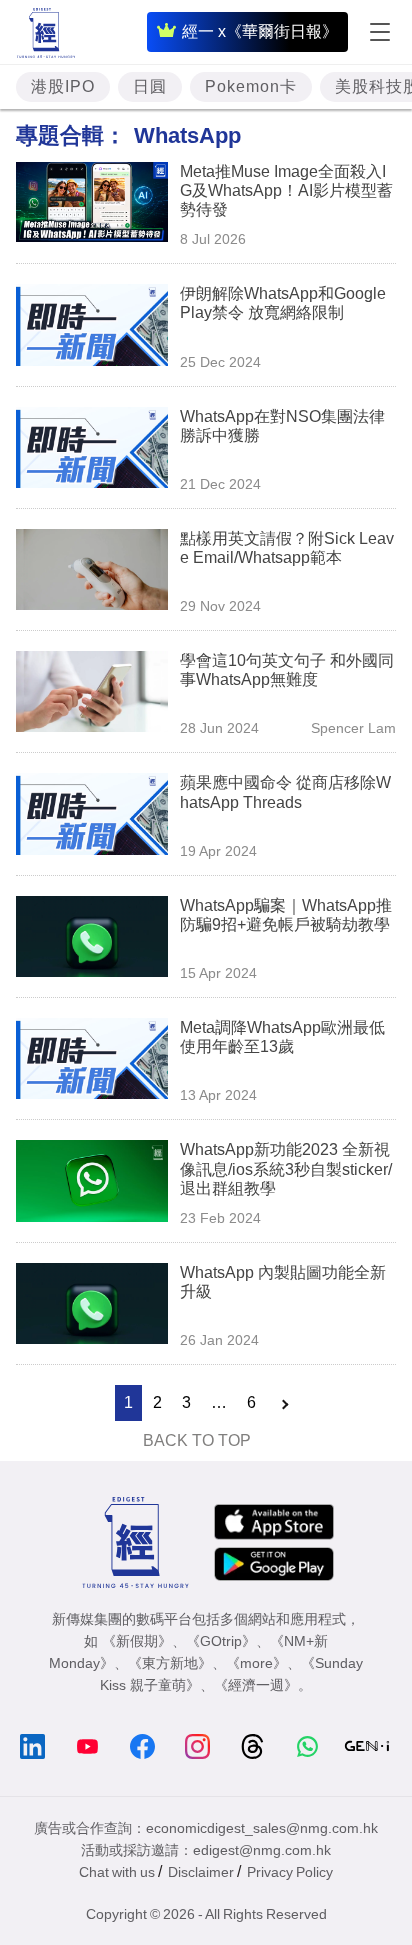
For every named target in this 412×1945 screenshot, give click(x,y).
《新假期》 (137, 1641)
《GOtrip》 (221, 1641)
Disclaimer (201, 1872)
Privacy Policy (290, 1872)
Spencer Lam (353, 728)
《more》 (256, 1663)
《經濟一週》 (256, 1685)
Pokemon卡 (251, 86)
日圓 (150, 86)
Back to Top (197, 1440)
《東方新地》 (170, 1663)
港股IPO (63, 86)
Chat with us (117, 1872)
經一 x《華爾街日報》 (260, 31)
